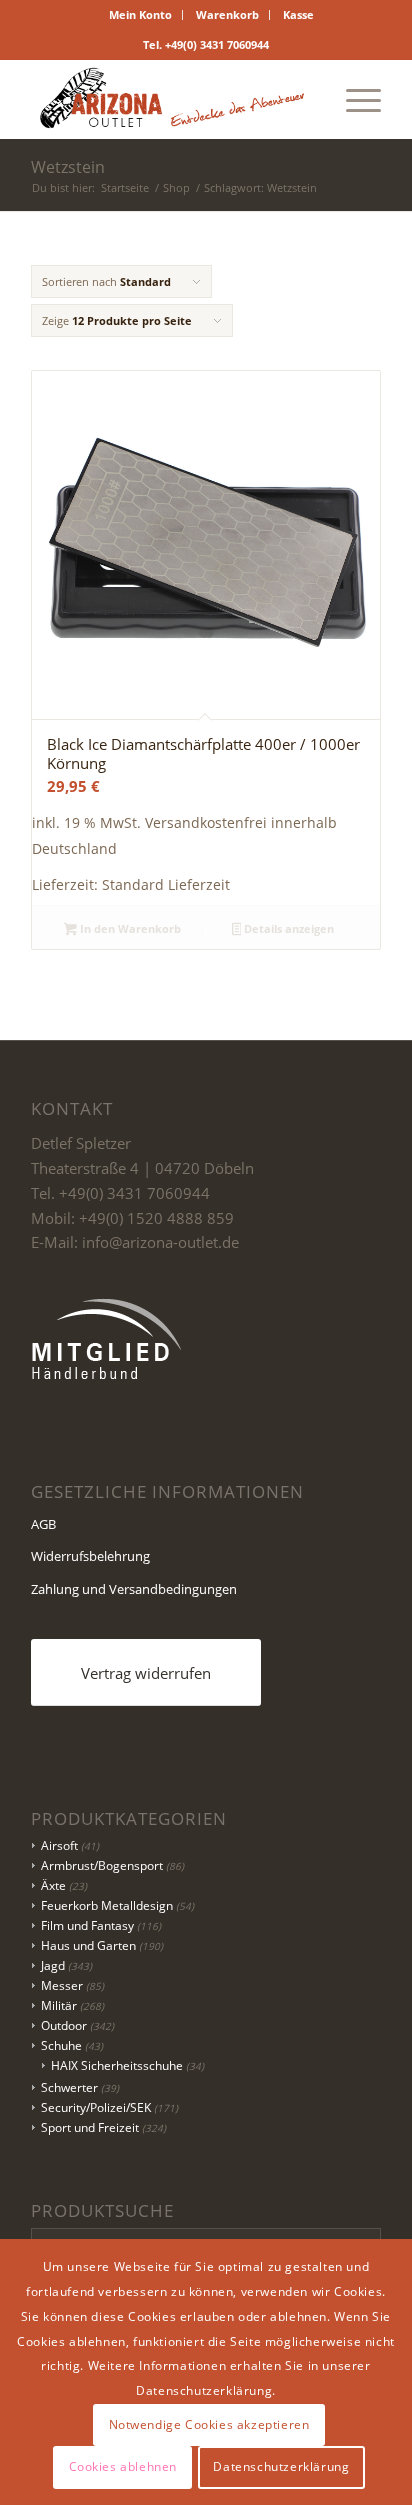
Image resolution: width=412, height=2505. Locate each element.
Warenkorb (227, 14)
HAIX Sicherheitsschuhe (117, 2065)
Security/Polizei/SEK (96, 2107)
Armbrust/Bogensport (102, 1865)
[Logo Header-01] (171, 99)
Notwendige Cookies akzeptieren (209, 2424)
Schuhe (61, 2045)
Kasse (298, 14)
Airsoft (59, 1845)
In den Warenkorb (129, 928)
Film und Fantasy (87, 1925)
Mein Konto (140, 14)
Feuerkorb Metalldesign (107, 1905)
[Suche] (306, 99)
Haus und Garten (88, 1945)
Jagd (53, 1965)
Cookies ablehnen (123, 2466)
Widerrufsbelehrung (90, 1556)
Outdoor (64, 2025)
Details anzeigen (287, 928)
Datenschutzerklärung (281, 2466)
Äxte (53, 1885)
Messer (62, 1985)
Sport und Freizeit (90, 2127)
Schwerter (69, 2087)
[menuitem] (141, 15)
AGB (43, 1524)
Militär (59, 2005)
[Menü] (353, 99)
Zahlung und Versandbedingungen (134, 1589)
